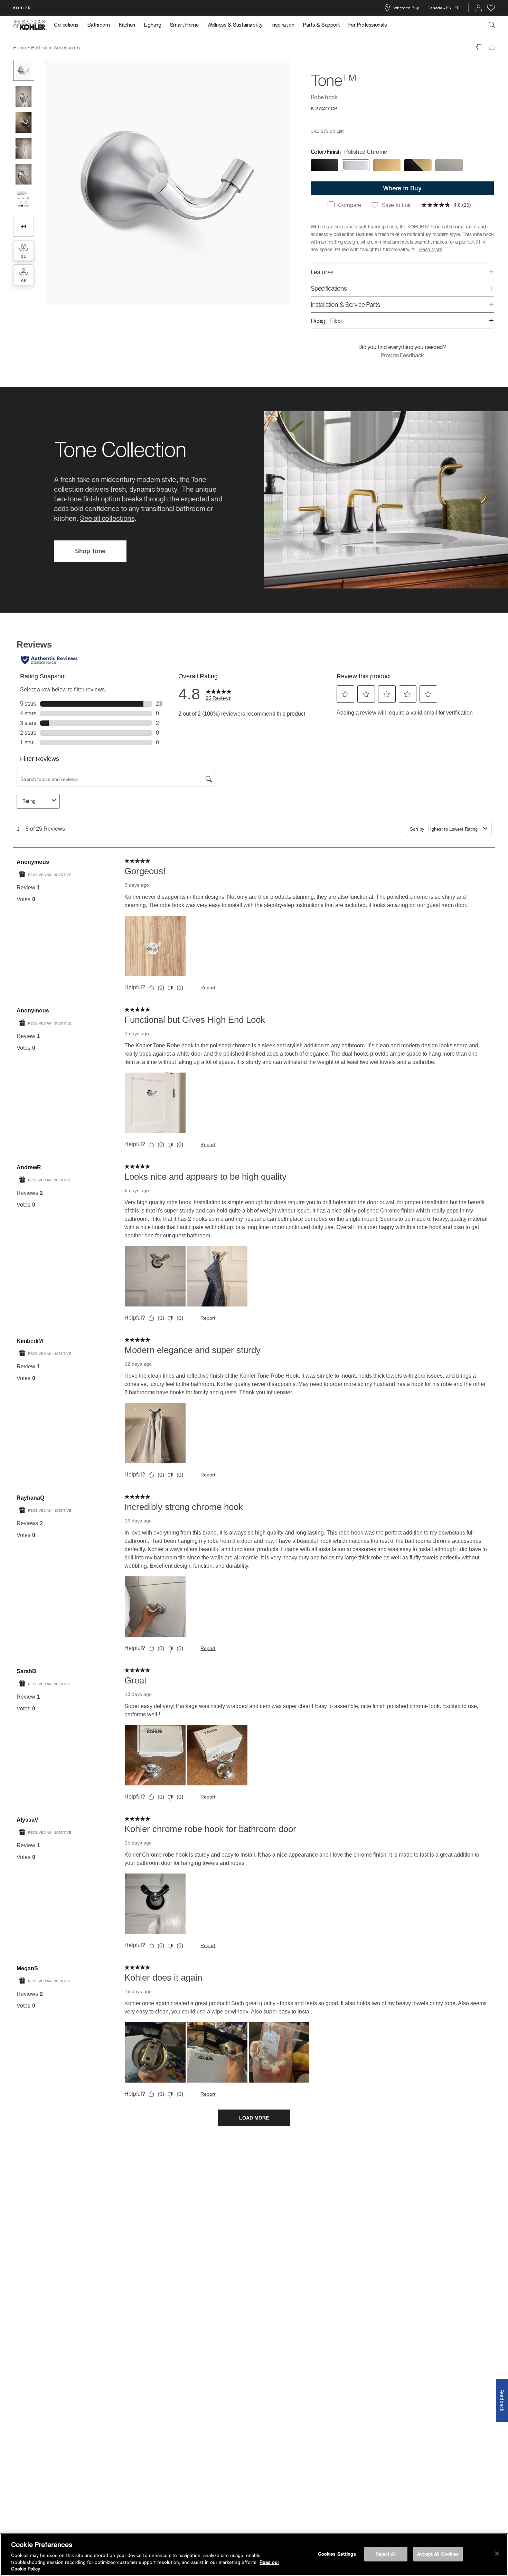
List (340, 131)
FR (457, 8)
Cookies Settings (337, 2554)
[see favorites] (491, 8)
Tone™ (93, 48)
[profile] (479, 8)
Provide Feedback (402, 355)
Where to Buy (406, 8)
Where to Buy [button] (402, 188)
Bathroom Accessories (56, 48)
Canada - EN (440, 8)
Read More (431, 249)
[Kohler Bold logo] (30, 25)
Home (20, 48)
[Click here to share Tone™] (492, 47)
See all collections (107, 518)
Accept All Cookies (438, 2554)
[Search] (492, 25)
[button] (24, 70)
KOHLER (22, 8)
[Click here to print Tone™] (479, 47)
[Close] (497, 2554)
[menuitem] (68, 25)
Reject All (386, 2554)
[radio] (324, 165)
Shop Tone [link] (90, 551)
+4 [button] (24, 226)
